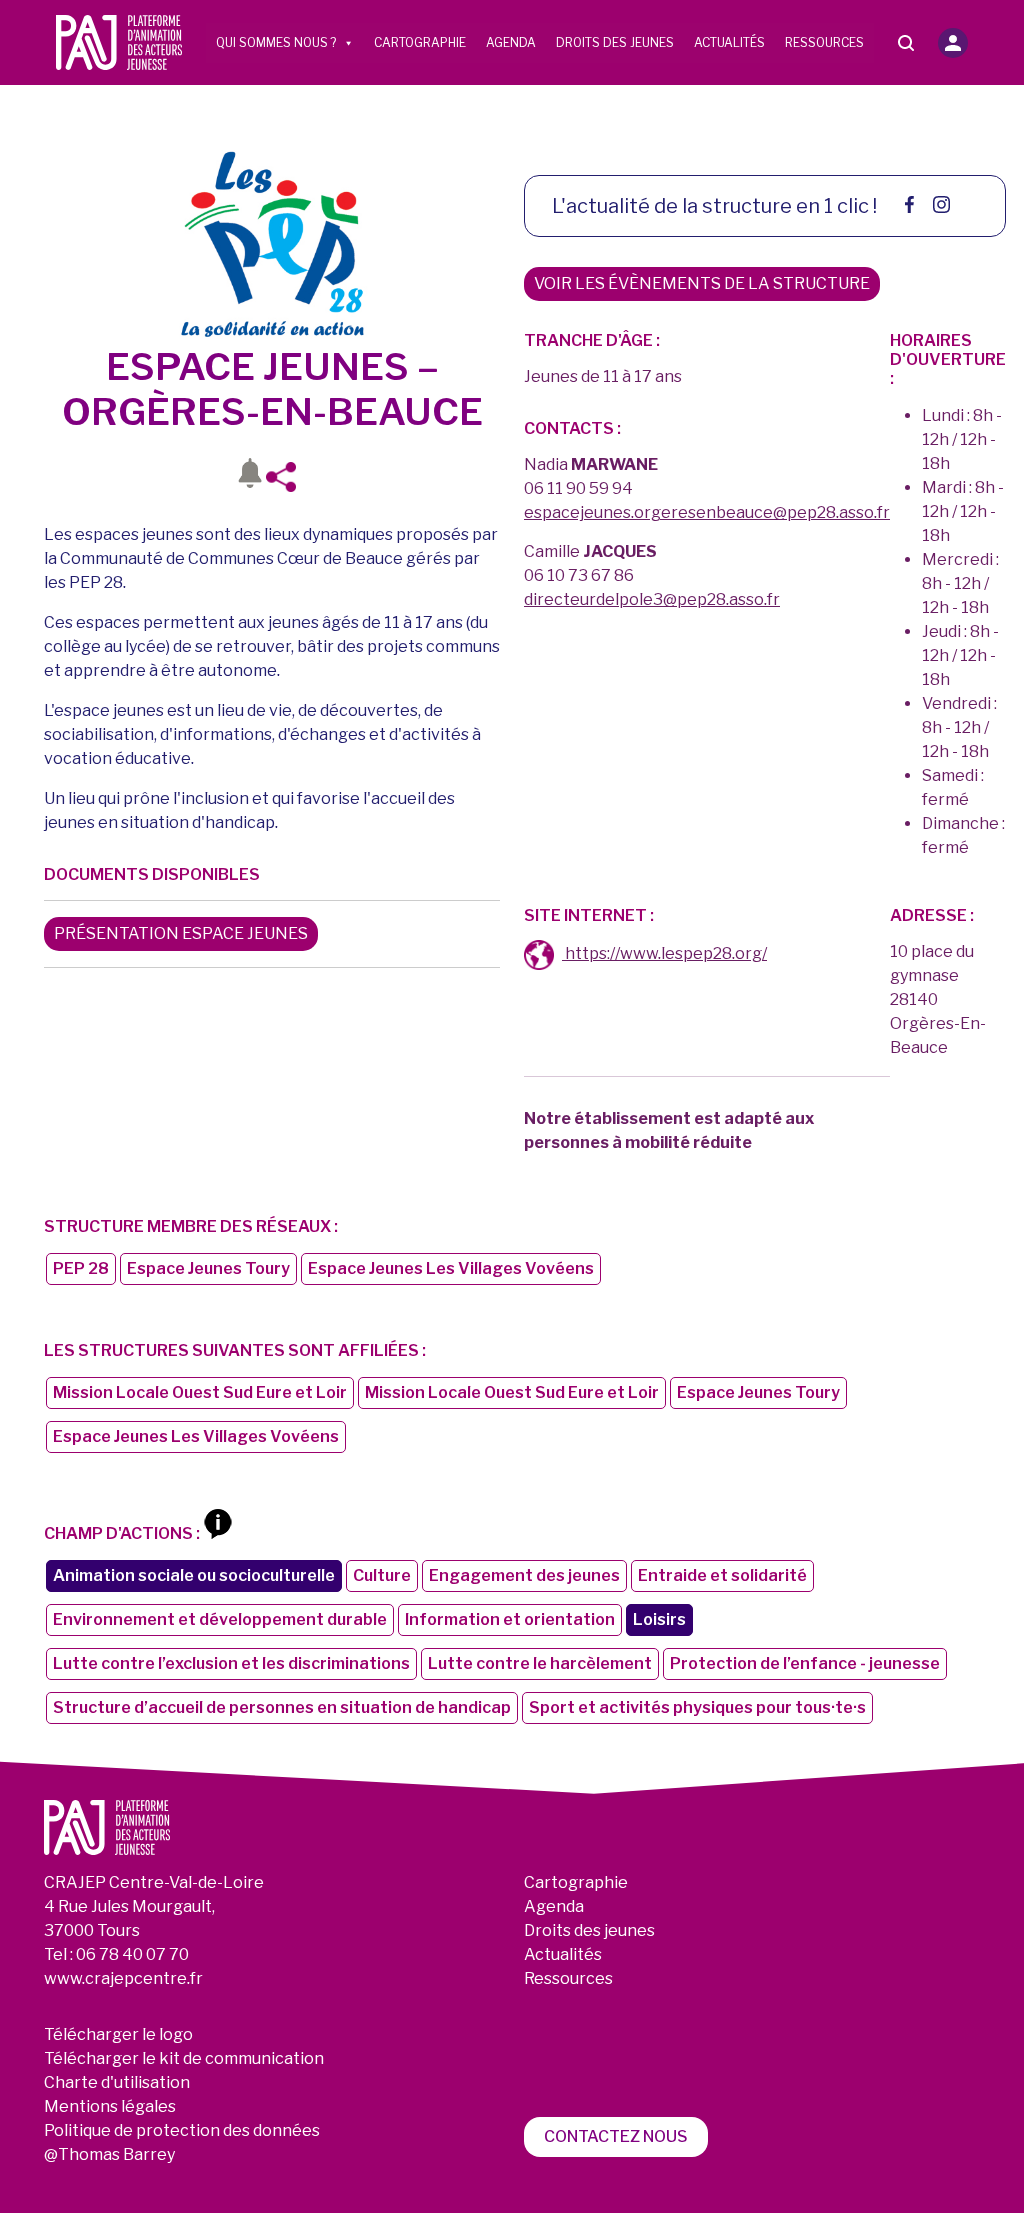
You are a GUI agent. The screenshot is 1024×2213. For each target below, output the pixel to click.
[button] (953, 43)
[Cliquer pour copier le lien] (287, 477)
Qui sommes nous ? (276, 42)
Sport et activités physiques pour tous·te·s (697, 1707)
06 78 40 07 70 (132, 1954)
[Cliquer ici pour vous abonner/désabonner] (250, 477)
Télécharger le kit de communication (184, 2058)
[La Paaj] (119, 41)
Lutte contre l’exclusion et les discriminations (231, 1663)
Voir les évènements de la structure (702, 283)
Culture (382, 1575)
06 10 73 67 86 (579, 575)
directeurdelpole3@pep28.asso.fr (652, 599)
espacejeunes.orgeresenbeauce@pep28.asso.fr (707, 512)
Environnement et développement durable (220, 1619)
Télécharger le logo (118, 2034)
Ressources (824, 42)
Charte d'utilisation (117, 2082)
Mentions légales (110, 2106)
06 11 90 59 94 (578, 488)
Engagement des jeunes (524, 1575)
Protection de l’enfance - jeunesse (805, 1663)
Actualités (729, 42)
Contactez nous (616, 2136)
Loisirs (659, 1619)
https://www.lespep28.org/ (664, 953)
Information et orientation (510, 1619)
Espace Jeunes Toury (208, 1268)
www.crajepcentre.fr (123, 1978)
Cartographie (420, 42)
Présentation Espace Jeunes (181, 933)
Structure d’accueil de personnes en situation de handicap (282, 1707)
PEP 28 (81, 1268)
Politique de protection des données (182, 2130)
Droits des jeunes (615, 42)
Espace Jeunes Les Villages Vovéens (451, 1268)
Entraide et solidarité (722, 1575)
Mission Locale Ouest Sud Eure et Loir (200, 1392)
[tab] (539, 955)
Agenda (511, 42)
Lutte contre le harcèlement (540, 1663)
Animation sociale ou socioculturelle (194, 1575)
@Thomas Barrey (109, 2154)
